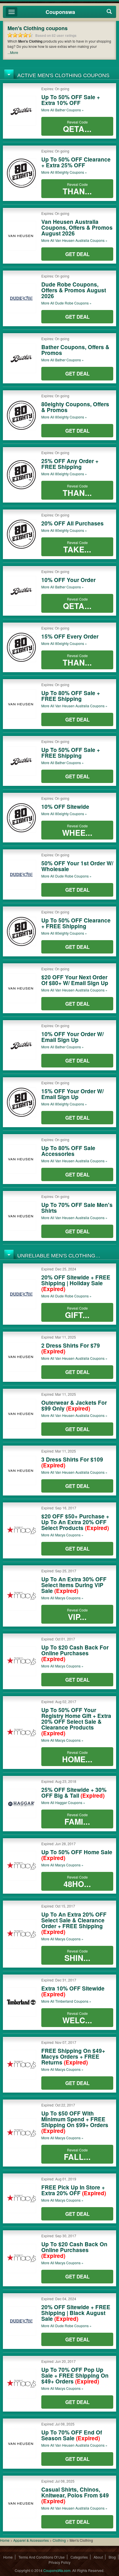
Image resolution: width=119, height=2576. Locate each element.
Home (5, 2540)
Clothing (59, 2540)
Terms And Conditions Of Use (42, 2557)
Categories (79, 2557)
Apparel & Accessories (31, 2540)
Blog (112, 2557)
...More (13, 52)
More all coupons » (63, 110)
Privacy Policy (59, 2562)
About (98, 2557)
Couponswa (60, 12)
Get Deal (77, 254)
